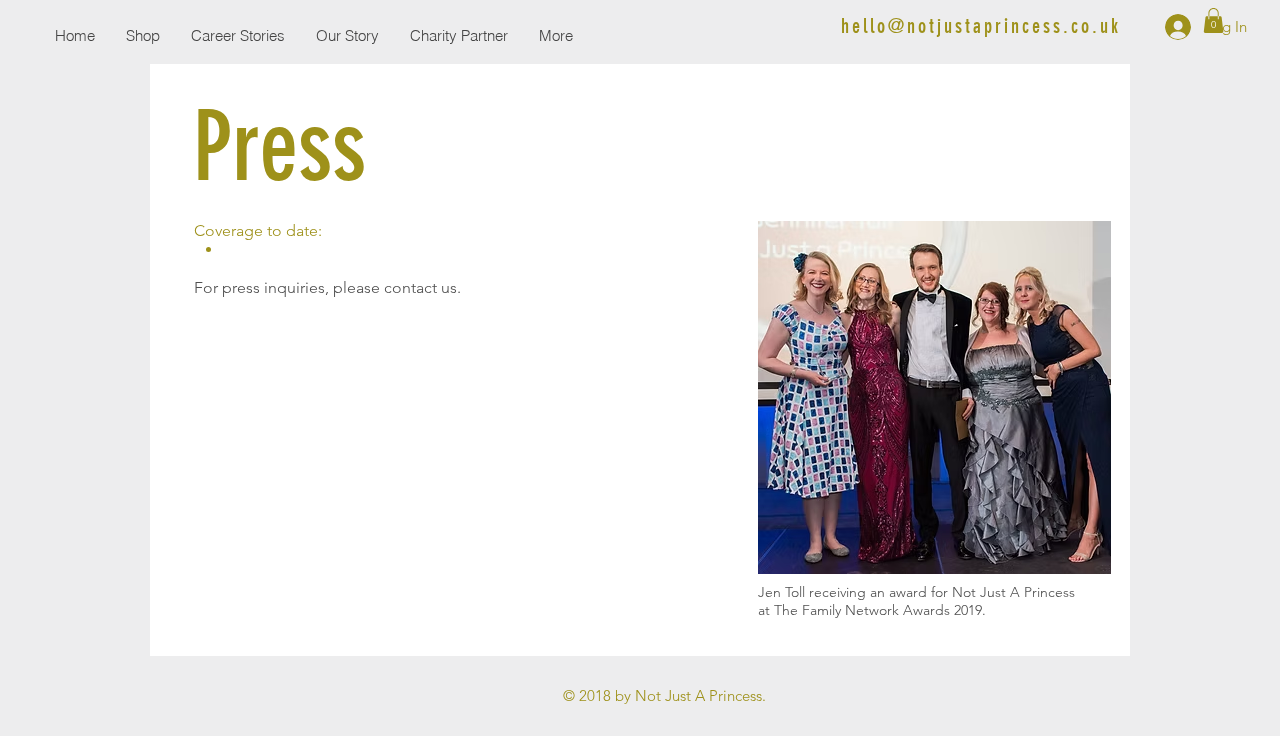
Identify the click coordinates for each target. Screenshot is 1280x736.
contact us (420, 287)
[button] (1213, 20)
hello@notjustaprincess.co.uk (981, 26)
